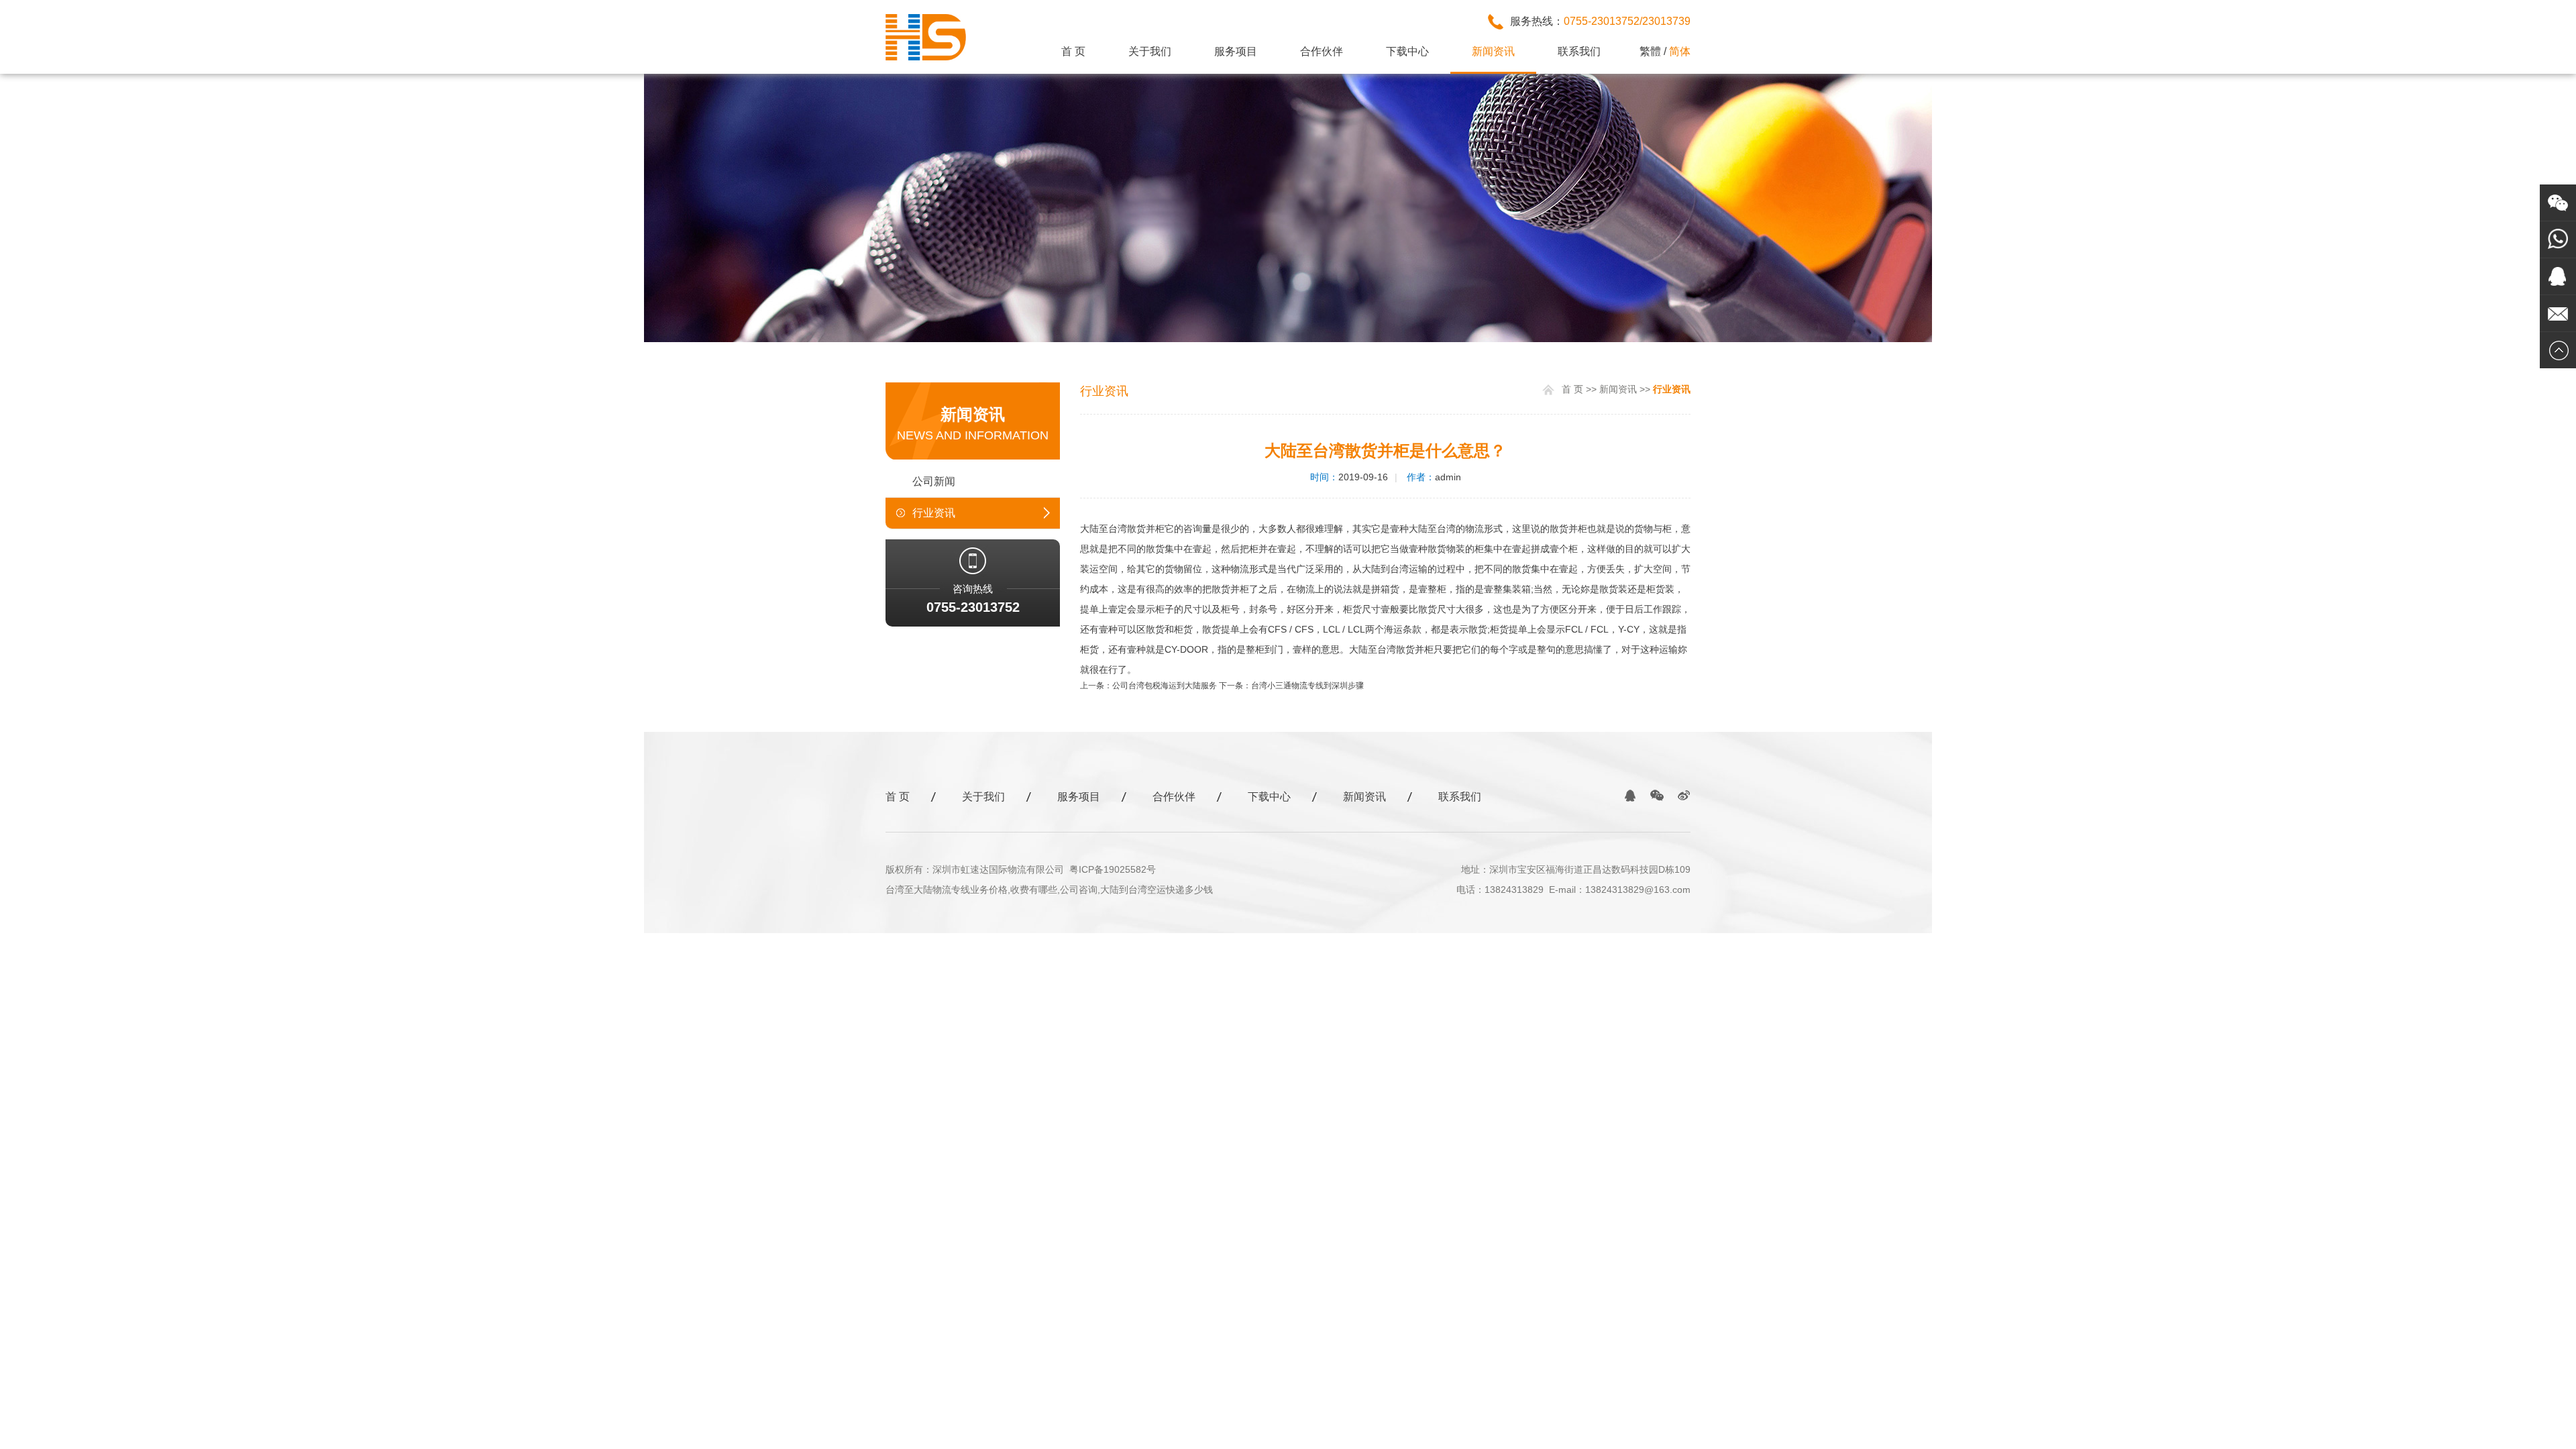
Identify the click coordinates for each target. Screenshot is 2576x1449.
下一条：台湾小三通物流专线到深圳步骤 (1291, 686)
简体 (1680, 51)
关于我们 (1150, 51)
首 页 (1073, 51)
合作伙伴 (1322, 51)
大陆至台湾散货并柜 (1122, 529)
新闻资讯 (1493, 51)
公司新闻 (934, 481)
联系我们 (1579, 51)
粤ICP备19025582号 (1113, 869)
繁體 (1650, 51)
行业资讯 (934, 513)
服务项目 (1236, 51)
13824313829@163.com (1638, 890)
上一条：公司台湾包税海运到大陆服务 (1148, 686)
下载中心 (1407, 51)
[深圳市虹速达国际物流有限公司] (926, 58)
